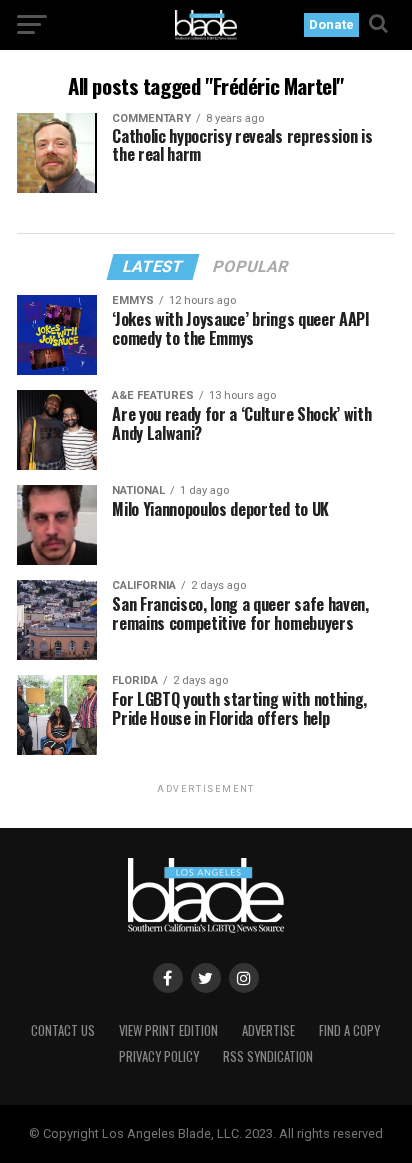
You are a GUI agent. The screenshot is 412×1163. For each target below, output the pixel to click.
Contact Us (63, 1030)
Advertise (268, 1030)
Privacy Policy (159, 1056)
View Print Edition (168, 1030)
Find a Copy (349, 1030)
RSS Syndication (268, 1056)
